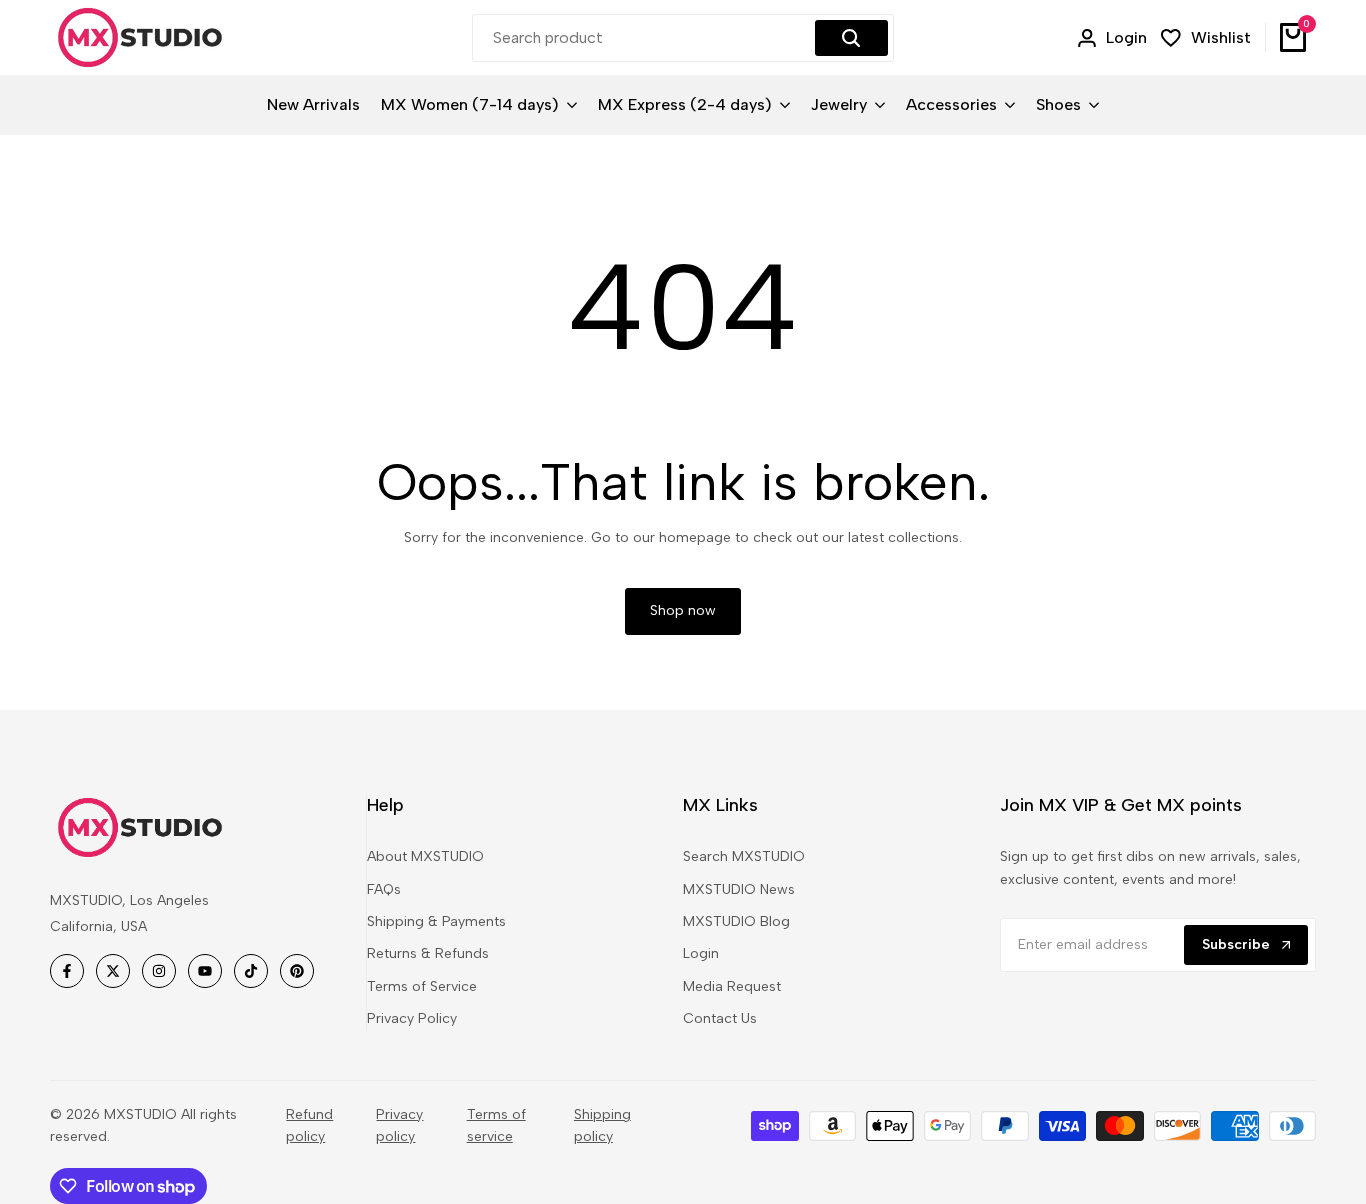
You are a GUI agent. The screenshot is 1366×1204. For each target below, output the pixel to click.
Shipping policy (602, 1125)
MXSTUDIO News (739, 889)
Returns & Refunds (428, 953)
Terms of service (496, 1125)
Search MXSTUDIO (744, 856)
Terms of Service (422, 986)
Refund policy (309, 1125)
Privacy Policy (412, 1018)
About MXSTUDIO (425, 856)
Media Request (732, 986)
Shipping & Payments (436, 921)
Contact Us (720, 1018)
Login (701, 953)
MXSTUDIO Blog (736, 921)
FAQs (384, 889)
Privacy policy (399, 1125)
